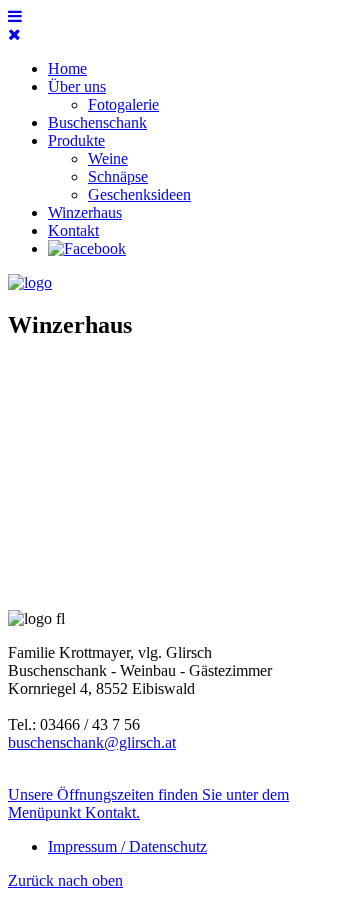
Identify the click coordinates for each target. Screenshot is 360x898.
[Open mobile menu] (15, 16)
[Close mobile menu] (14, 34)
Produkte (76, 140)
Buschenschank (97, 122)
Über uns (77, 86)
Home (67, 68)
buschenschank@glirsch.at (92, 742)
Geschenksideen (139, 194)
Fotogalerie (123, 104)
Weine (108, 158)
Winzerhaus (85, 212)
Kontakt (73, 230)
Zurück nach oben (65, 880)
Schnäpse (118, 176)
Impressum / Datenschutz (127, 846)
